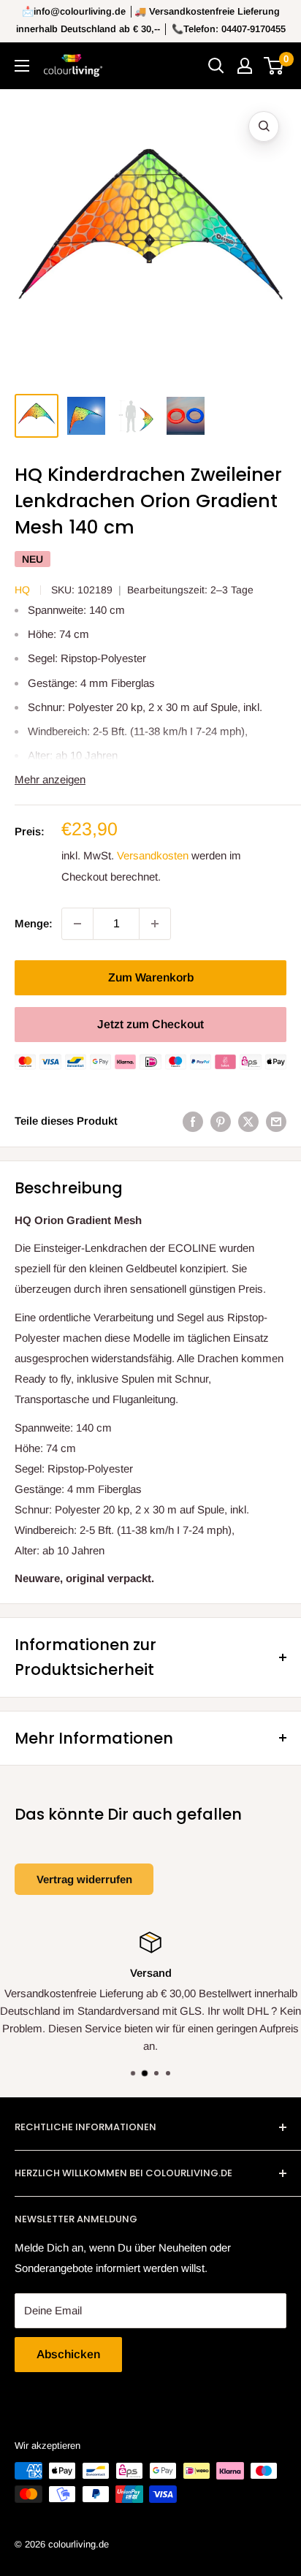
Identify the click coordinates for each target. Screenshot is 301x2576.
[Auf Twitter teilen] (248, 1121)
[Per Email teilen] (276, 1121)
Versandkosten (153, 855)
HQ (22, 590)
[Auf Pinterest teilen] (221, 1121)
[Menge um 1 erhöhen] (155, 924)
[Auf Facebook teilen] (193, 1121)
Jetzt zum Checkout (150, 1024)
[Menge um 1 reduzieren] (77, 924)
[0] (274, 66)
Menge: (34, 923)
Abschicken (68, 2354)
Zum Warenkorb (151, 977)
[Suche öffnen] (216, 66)
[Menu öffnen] (22, 66)
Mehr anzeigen (50, 779)
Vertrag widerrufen (84, 1879)
